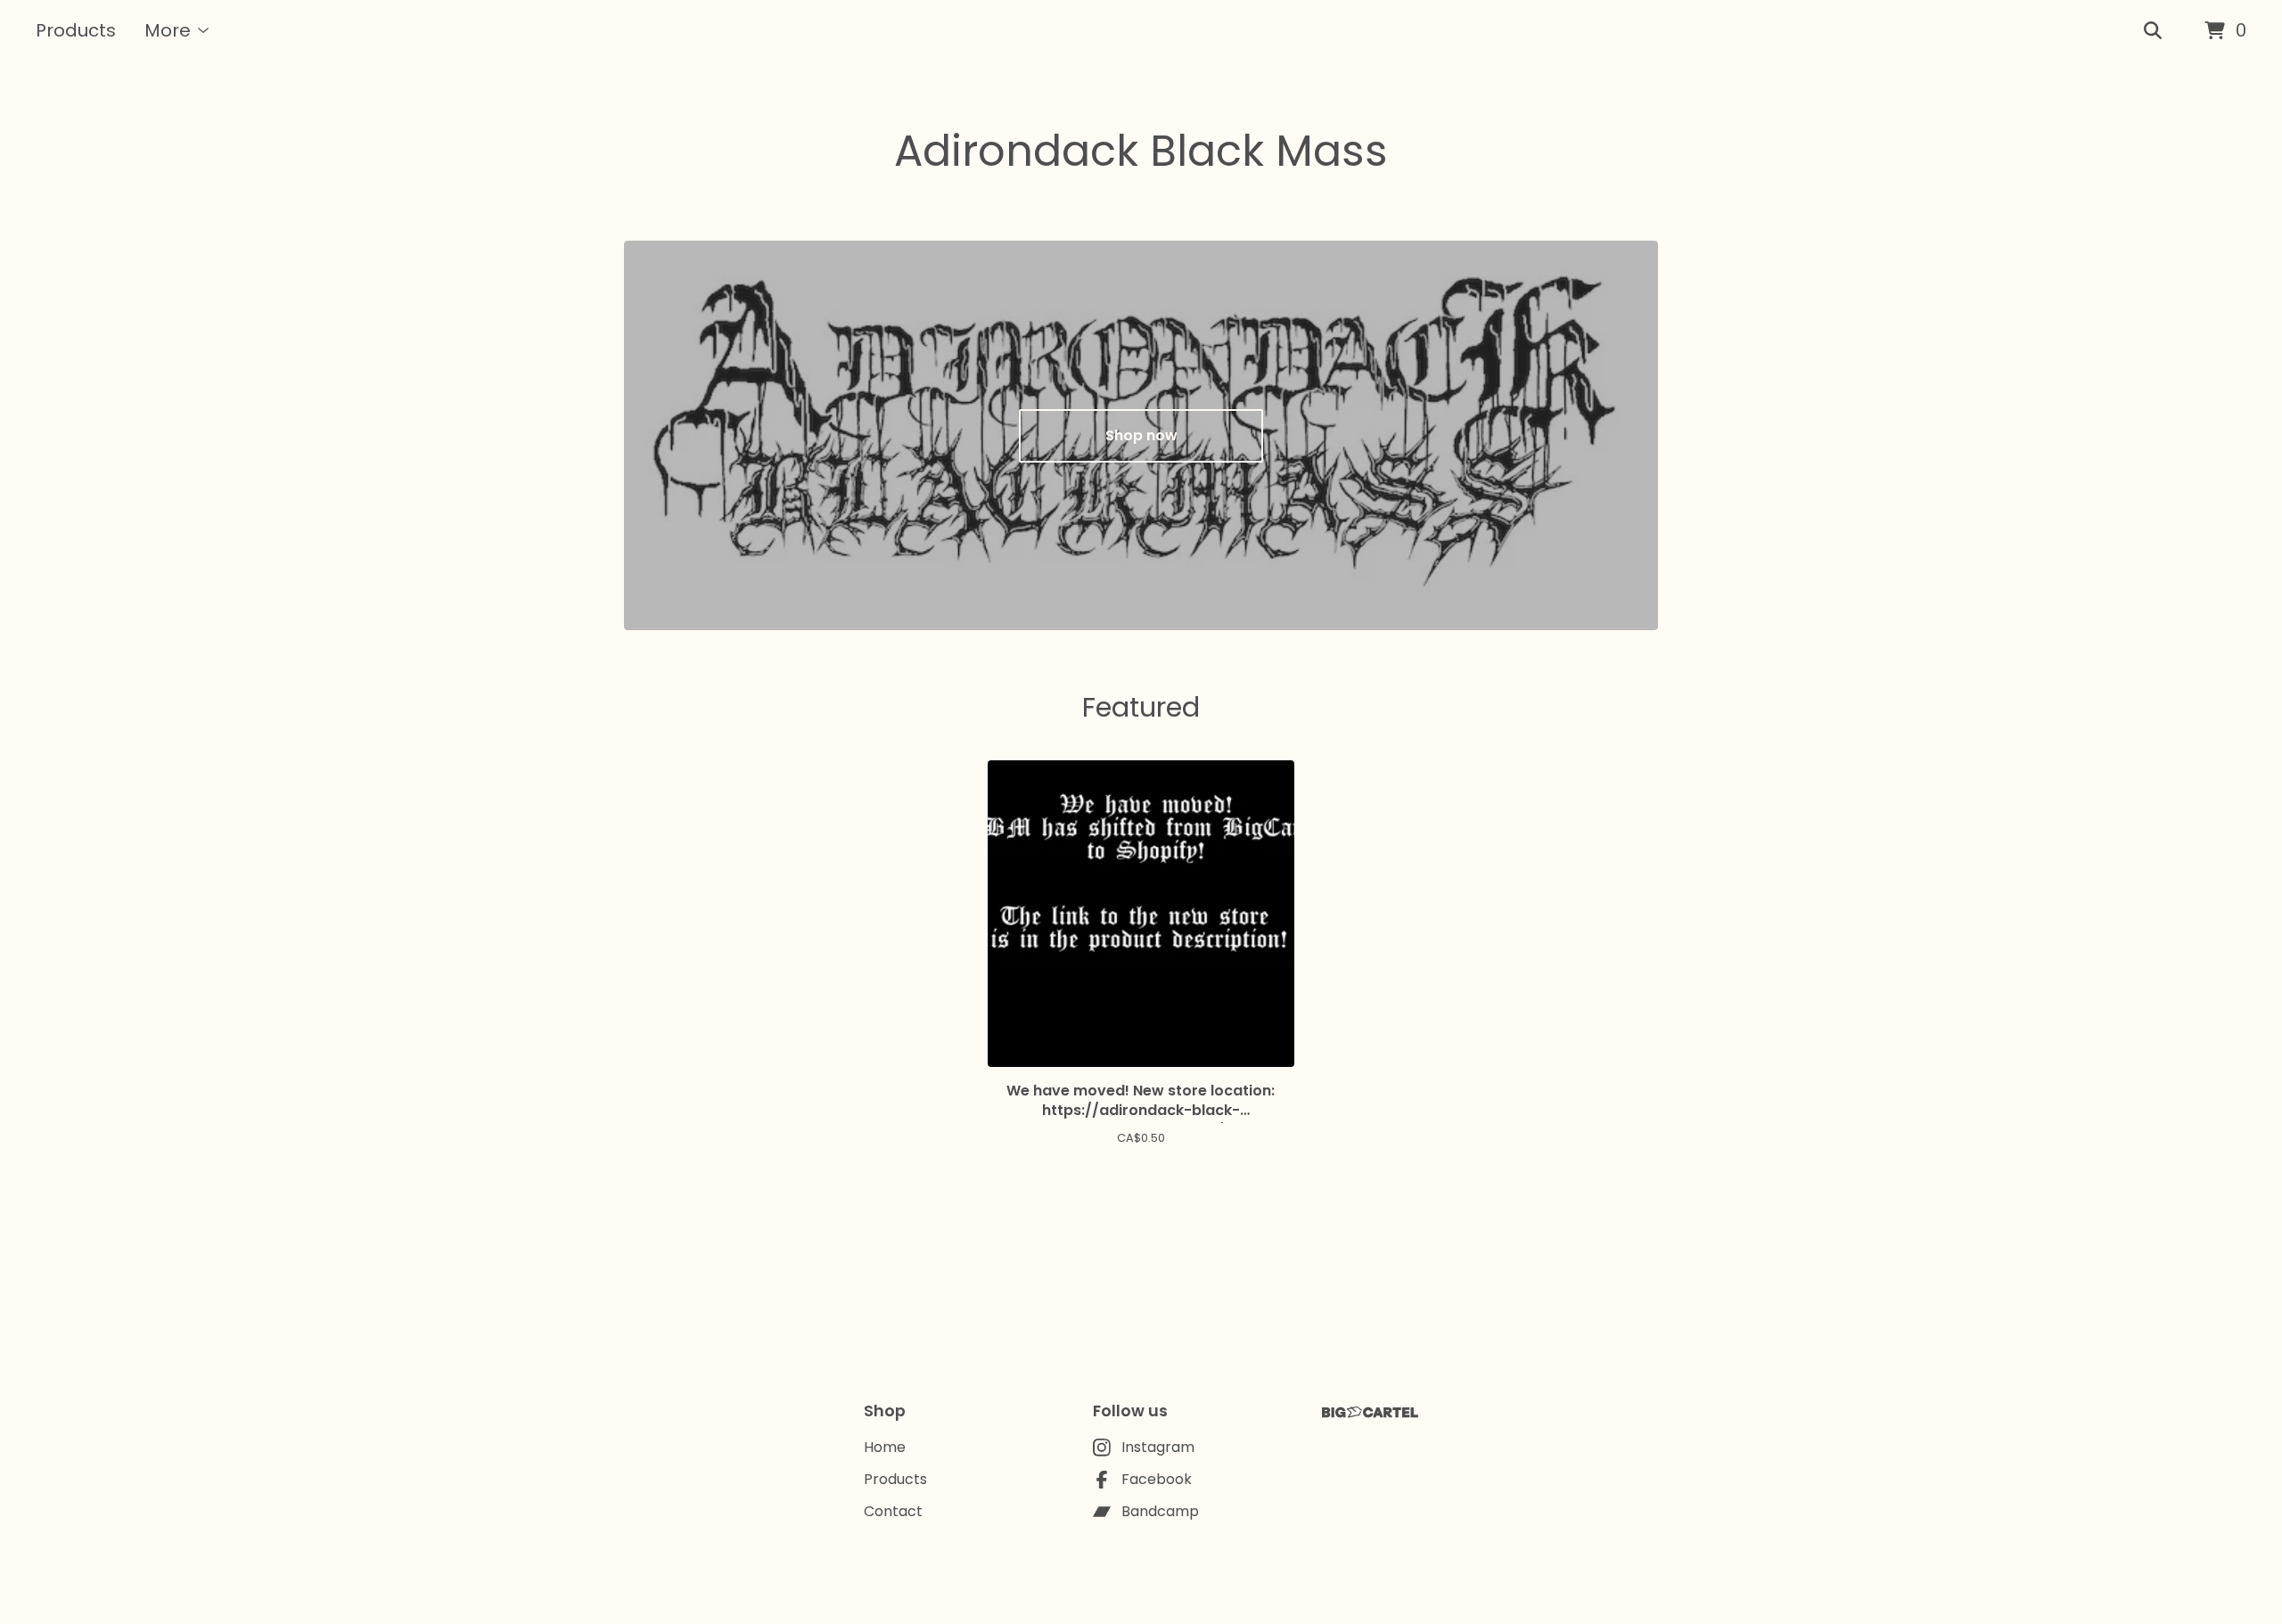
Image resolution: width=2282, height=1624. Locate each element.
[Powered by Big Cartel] (1370, 1412)
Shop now (1141, 435)
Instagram (1158, 1447)
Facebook (1157, 1479)
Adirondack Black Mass (1141, 151)
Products (76, 30)
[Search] (2153, 31)
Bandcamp (1160, 1511)
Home (885, 1447)
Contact (893, 1511)
